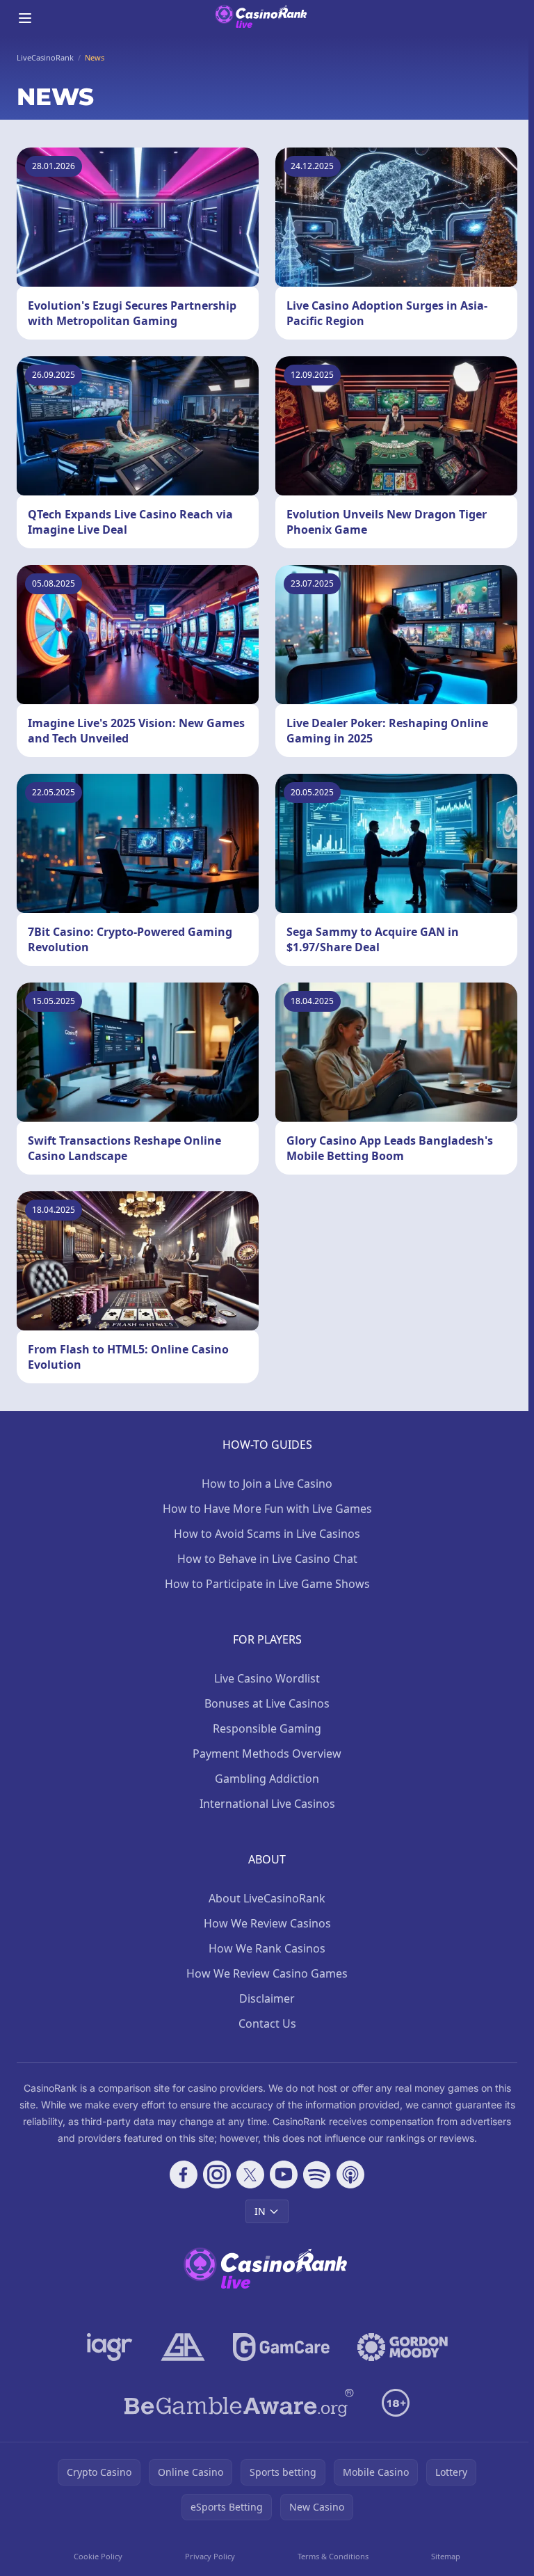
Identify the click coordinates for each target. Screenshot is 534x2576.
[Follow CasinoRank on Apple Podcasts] (350, 2175)
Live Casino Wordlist (267, 1678)
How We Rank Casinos (267, 1948)
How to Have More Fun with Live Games (267, 1509)
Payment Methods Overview (267, 1754)
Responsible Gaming (267, 1728)
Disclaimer (267, 1998)
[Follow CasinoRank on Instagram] (217, 2175)
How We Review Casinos (267, 1923)
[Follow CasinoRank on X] (250, 2175)
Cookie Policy (98, 2556)
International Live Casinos (267, 1804)
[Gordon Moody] (403, 2347)
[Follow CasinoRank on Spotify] (317, 2175)
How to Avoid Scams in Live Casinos (267, 1534)
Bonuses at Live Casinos (267, 1703)
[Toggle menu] (25, 18)
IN (260, 2211)
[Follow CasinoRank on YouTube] (284, 2175)
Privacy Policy (210, 2556)
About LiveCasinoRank (267, 1898)
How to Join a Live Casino (267, 1484)
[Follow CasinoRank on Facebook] (184, 2175)
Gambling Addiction (267, 1779)
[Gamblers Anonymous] (183, 2347)
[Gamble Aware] (239, 2403)
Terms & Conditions (333, 2556)
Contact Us (267, 2024)
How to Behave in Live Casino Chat (267, 1559)
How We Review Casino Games (267, 1973)
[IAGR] (110, 2347)
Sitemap (446, 2556)
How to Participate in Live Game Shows (267, 1584)
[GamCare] (281, 2347)
